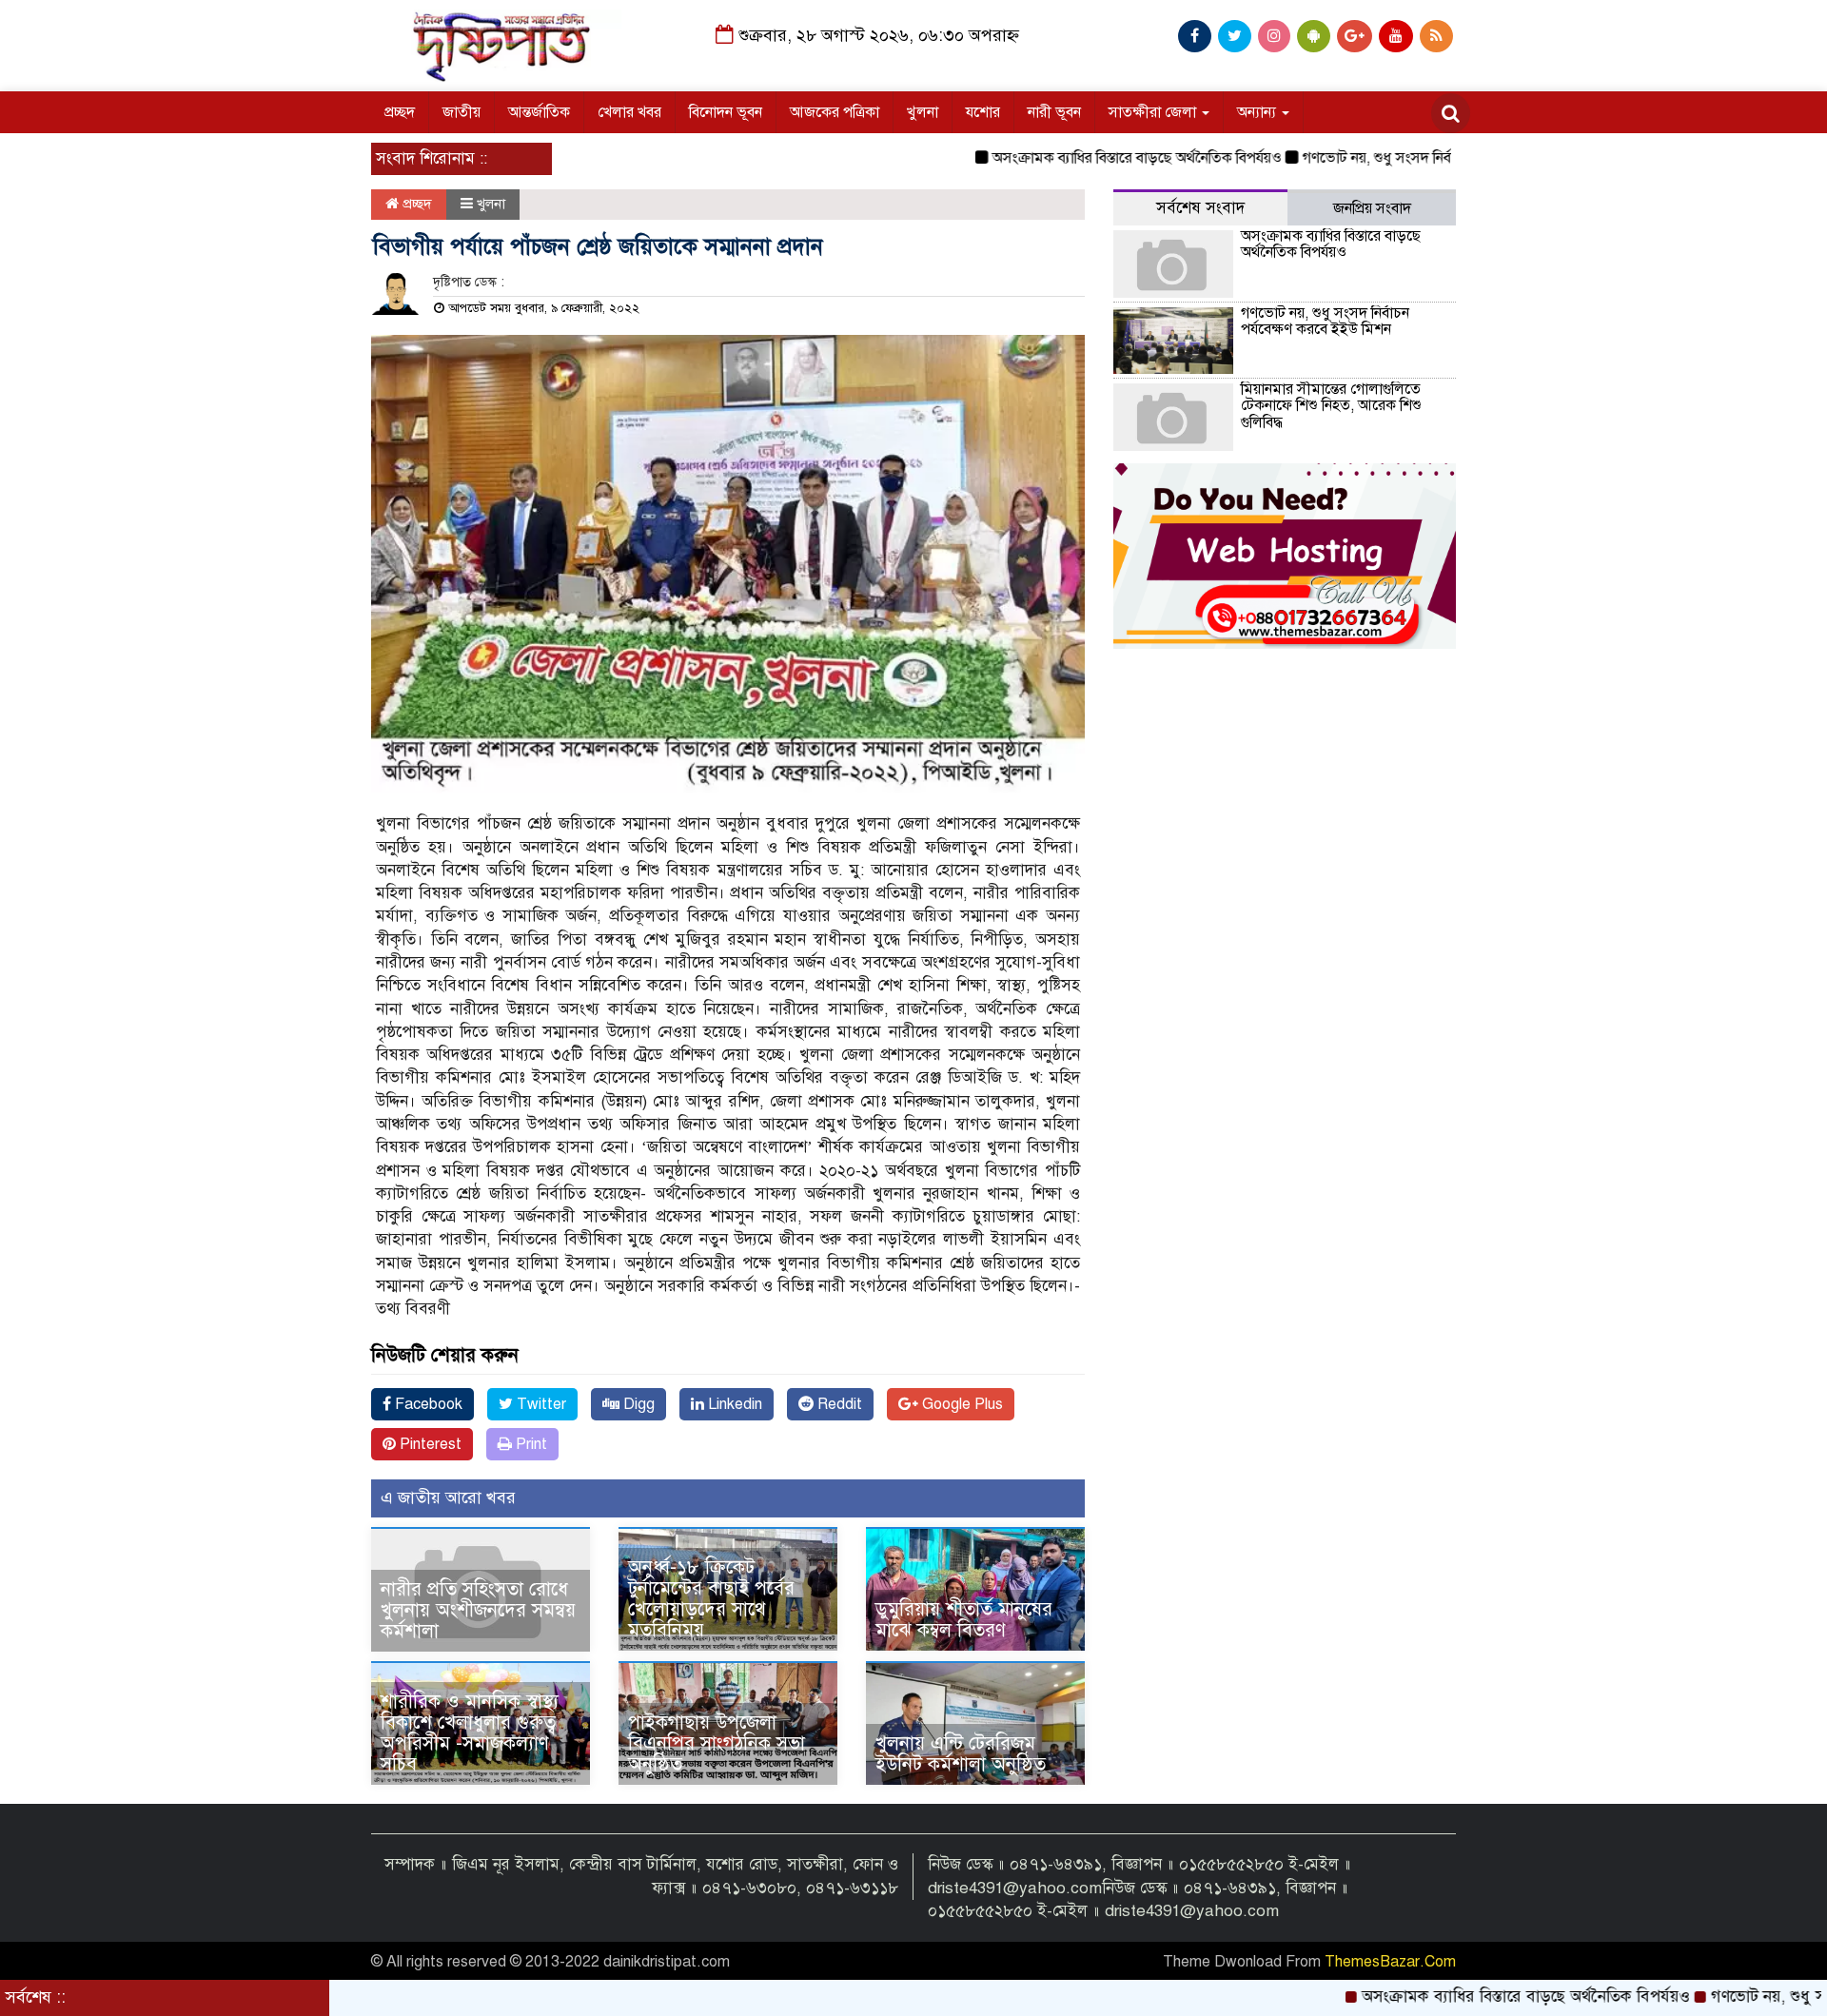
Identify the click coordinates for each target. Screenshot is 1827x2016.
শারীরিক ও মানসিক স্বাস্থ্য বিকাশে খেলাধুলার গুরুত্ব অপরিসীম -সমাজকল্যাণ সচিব (470, 1733)
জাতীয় (462, 112)
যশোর (983, 112)
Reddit (838, 1404)
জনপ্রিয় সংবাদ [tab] (1372, 208)
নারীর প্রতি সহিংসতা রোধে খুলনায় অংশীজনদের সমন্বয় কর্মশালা (478, 1610)
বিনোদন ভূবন (726, 112)
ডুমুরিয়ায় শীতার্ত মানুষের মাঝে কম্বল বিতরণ (964, 1620)
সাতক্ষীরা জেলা (1154, 112)
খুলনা (923, 112)
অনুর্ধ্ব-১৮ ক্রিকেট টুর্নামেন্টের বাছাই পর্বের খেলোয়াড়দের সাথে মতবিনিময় (711, 1599)
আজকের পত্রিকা (835, 112)
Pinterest (429, 1444)
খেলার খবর (629, 112)
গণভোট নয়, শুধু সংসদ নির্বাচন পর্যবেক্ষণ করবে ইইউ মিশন (1394, 158)
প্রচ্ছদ (400, 112)
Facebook (427, 1404)
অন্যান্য (1258, 112)
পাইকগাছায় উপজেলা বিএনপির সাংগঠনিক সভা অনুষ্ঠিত (717, 1743)
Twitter (540, 1404)
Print (530, 1444)
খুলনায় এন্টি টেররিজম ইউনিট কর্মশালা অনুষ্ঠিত (961, 1754)
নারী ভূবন (1054, 112)
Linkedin (733, 1404)
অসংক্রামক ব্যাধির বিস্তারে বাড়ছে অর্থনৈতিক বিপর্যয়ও (1067, 158)
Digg (637, 1404)
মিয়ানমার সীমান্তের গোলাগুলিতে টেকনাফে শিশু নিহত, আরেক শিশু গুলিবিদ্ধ (1331, 406)
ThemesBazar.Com (1390, 1962)
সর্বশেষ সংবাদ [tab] (1200, 208)
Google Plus (961, 1404)
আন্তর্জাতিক (539, 112)
